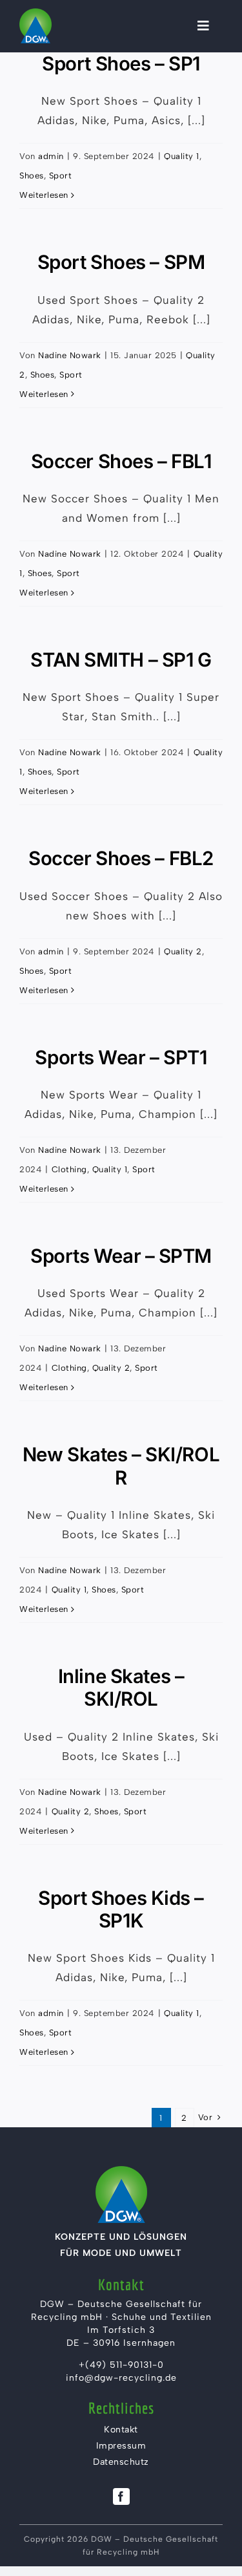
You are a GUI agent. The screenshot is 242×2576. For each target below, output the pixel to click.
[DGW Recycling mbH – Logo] (35, 13)
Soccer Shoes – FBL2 (121, 858)
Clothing (69, 1169)
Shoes (32, 176)
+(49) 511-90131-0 (121, 2365)
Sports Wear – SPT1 (121, 1057)
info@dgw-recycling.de (121, 2378)
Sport (61, 176)
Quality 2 (183, 951)
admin (51, 156)
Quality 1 (182, 156)
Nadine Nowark (70, 355)
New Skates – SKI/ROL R (121, 1465)
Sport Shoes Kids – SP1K (121, 1909)
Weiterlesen (44, 195)
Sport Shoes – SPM (121, 262)
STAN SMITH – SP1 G (121, 660)
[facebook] (121, 2496)
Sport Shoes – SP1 (121, 63)
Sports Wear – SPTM (121, 1256)
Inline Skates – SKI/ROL (121, 1687)
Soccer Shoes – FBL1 (121, 461)
